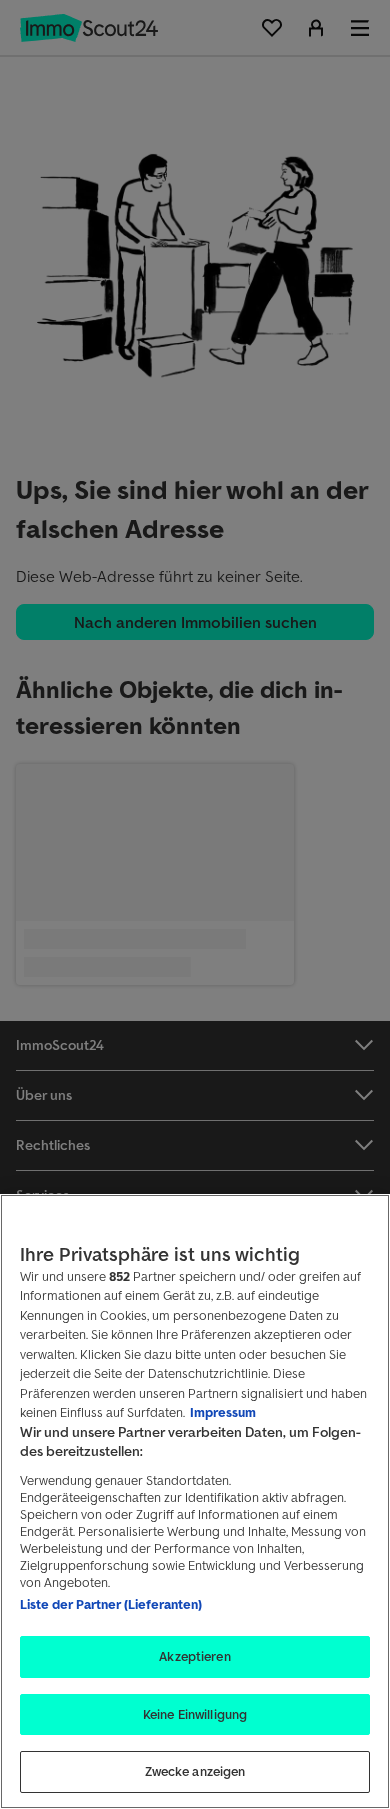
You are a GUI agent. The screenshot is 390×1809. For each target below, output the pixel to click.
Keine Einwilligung (195, 1714)
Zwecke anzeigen (195, 1771)
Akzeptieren (194, 1656)
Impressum (223, 1412)
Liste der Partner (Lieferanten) (111, 1604)
